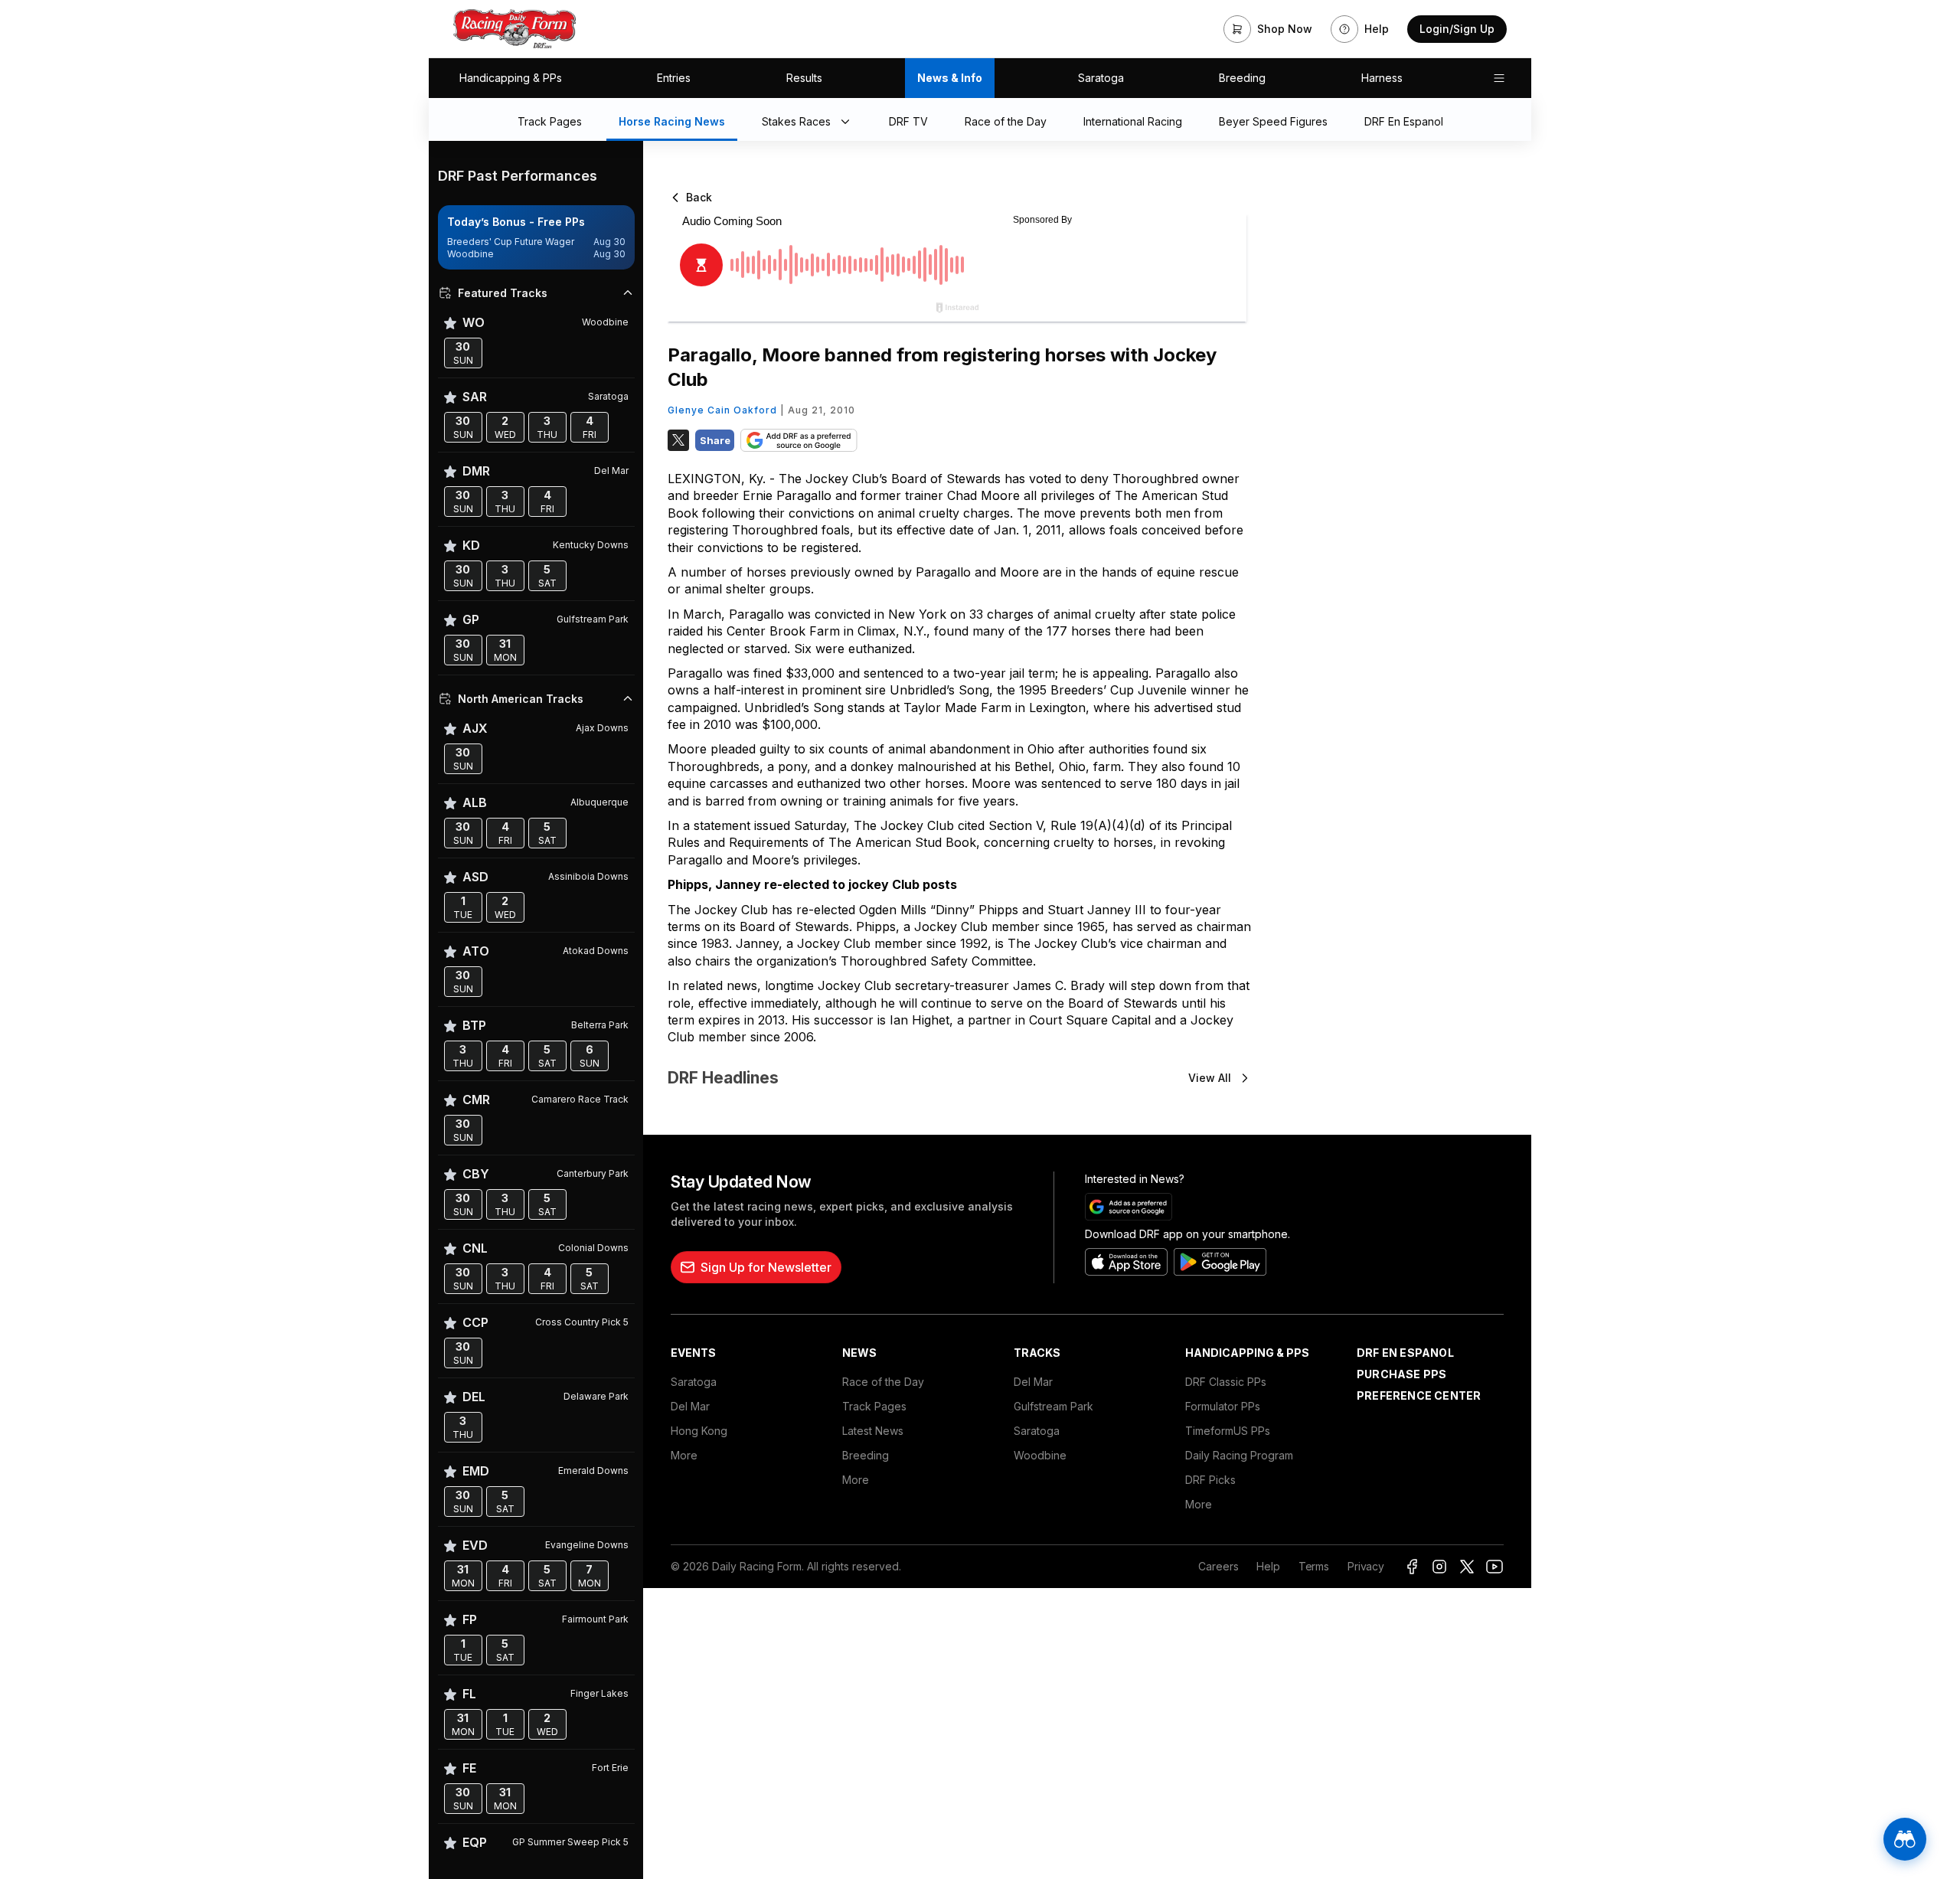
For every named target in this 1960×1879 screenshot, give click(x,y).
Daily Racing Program (1239, 1455)
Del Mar (690, 1406)
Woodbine (1040, 1455)
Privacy (1366, 1566)
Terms (1314, 1566)
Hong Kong (699, 1431)
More (684, 1455)
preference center (1419, 1395)
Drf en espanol (1405, 1353)
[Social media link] (1412, 1567)
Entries (674, 78)
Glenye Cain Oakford (722, 410)
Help (1268, 1566)
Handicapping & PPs (511, 78)
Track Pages (874, 1406)
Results (804, 78)
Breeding (1242, 78)
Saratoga (1101, 78)
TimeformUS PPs (1228, 1431)
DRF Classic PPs (1226, 1382)
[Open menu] (1499, 78)
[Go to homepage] (514, 29)
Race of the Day (883, 1382)
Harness (1382, 78)
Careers (1218, 1566)
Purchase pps (1401, 1374)
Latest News (873, 1431)
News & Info (950, 78)
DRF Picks (1210, 1480)
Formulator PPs (1223, 1406)
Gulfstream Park (1053, 1406)
